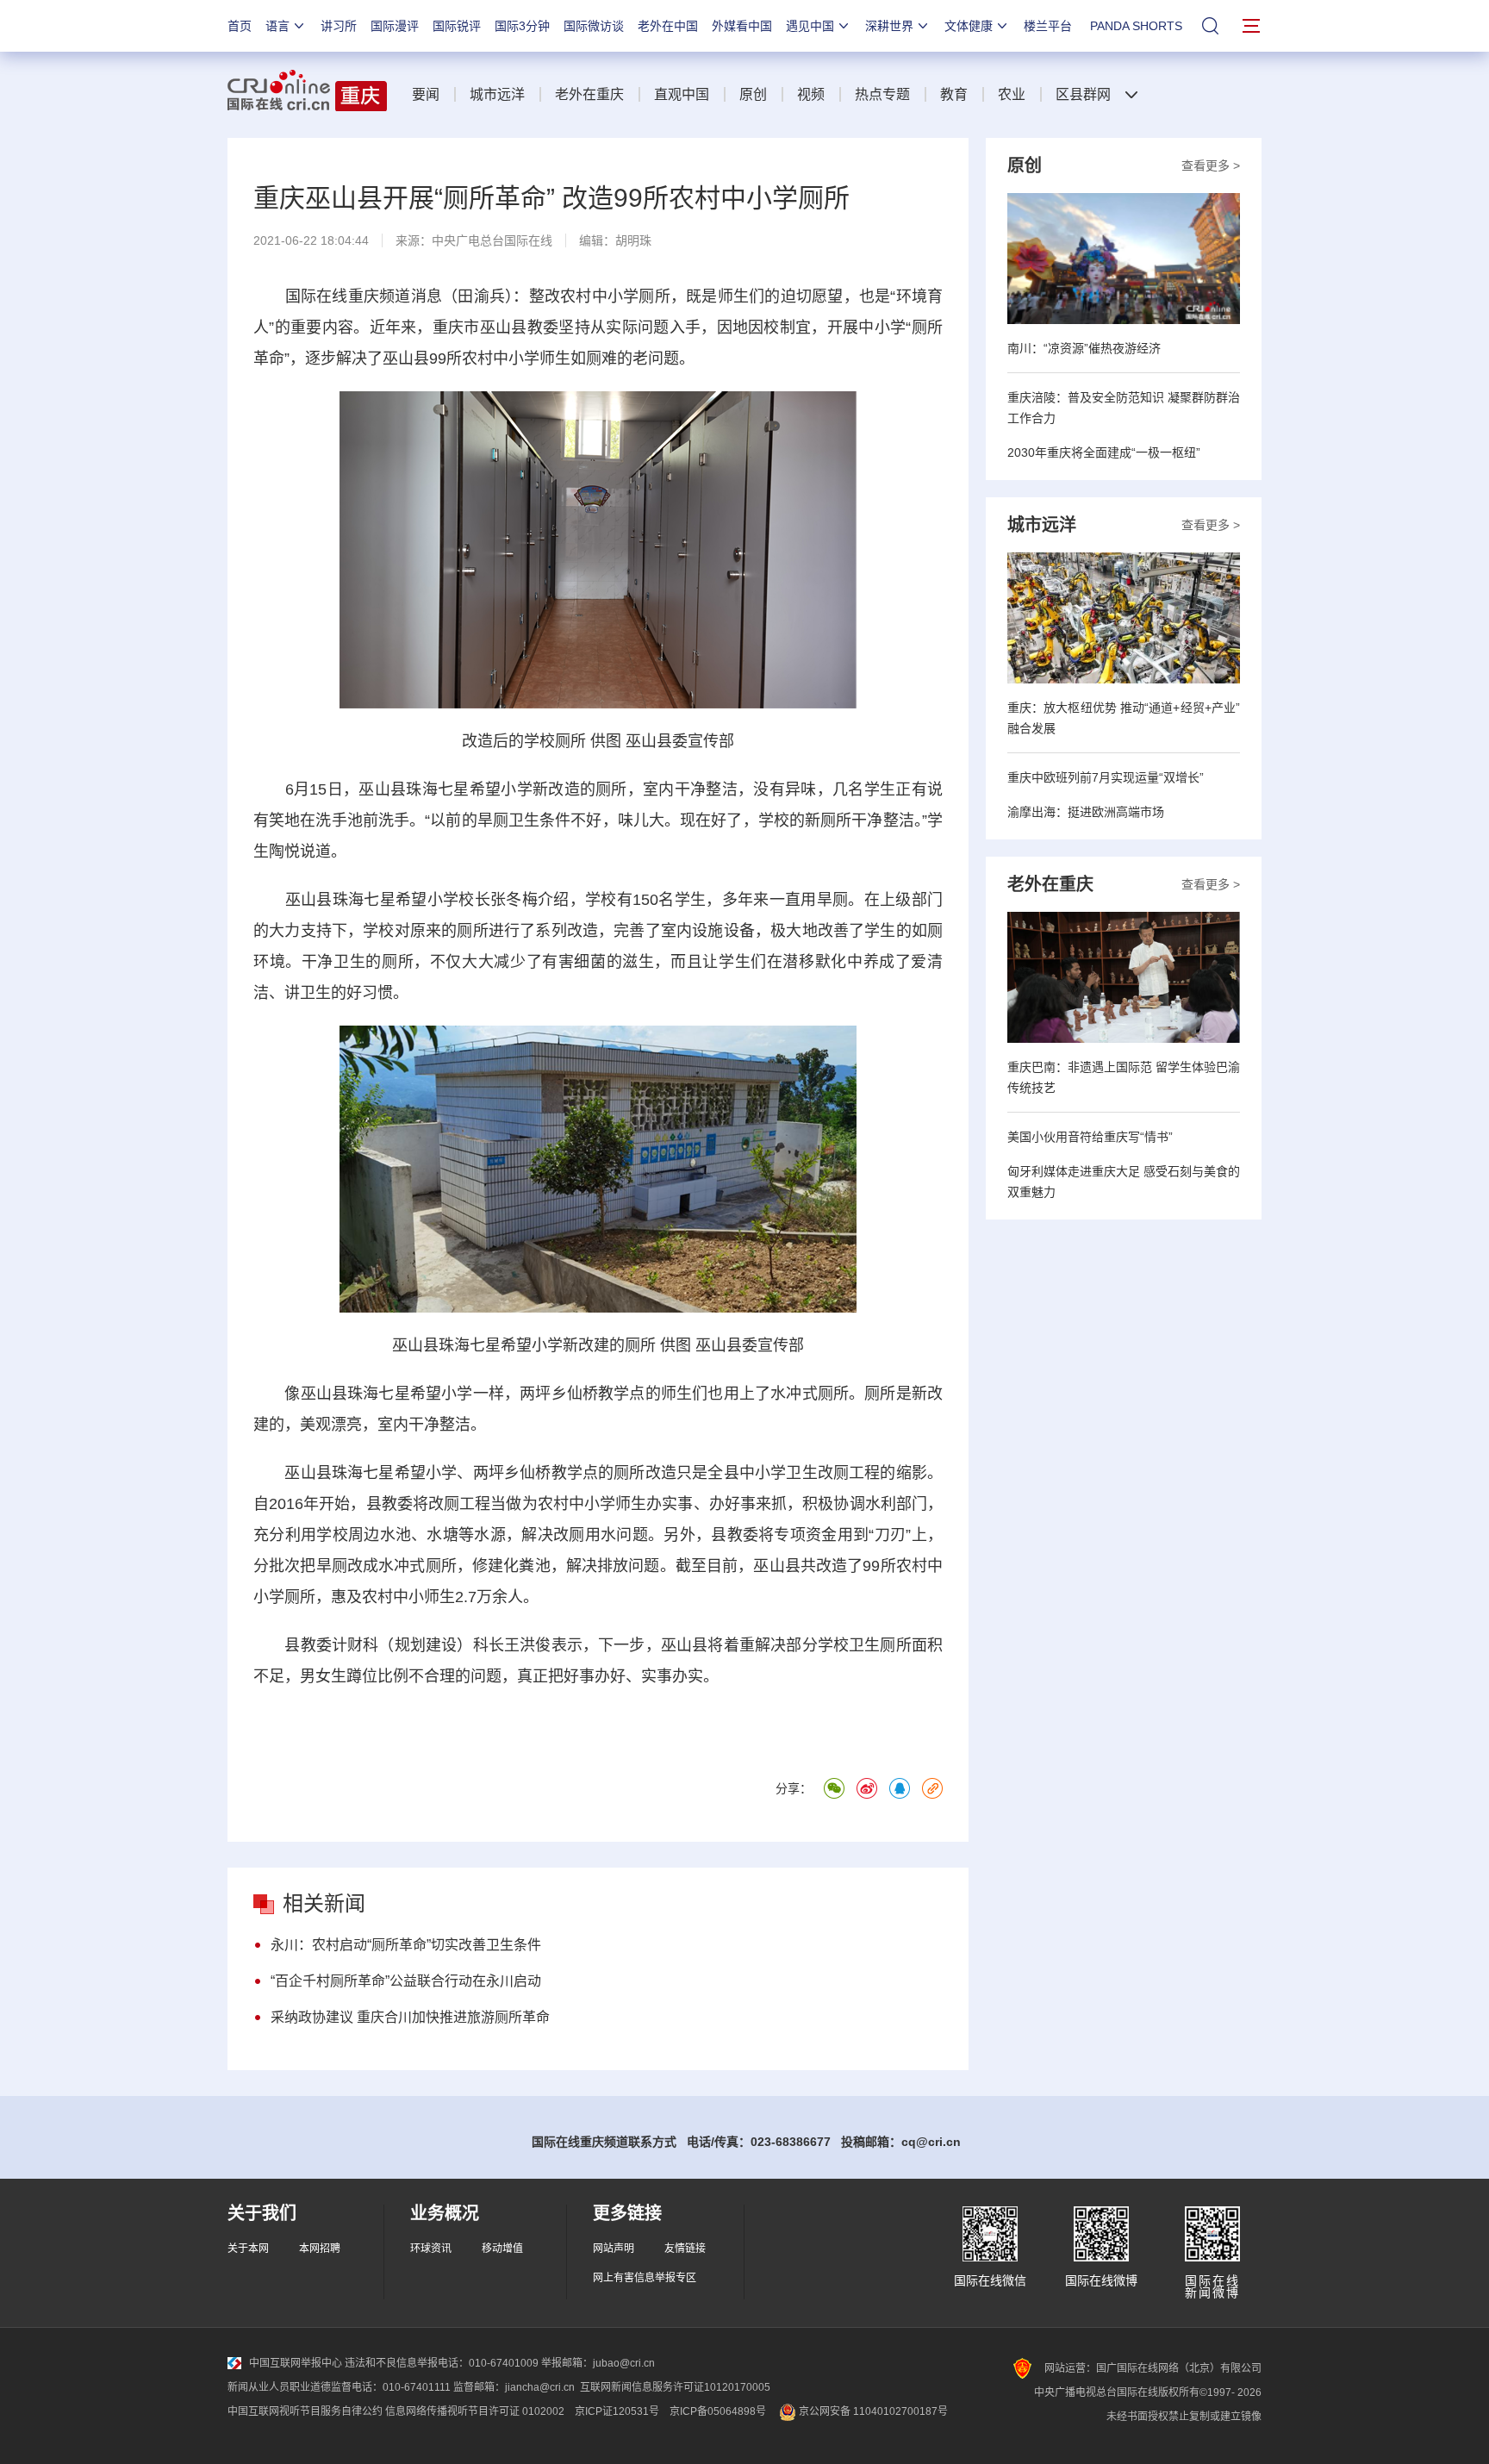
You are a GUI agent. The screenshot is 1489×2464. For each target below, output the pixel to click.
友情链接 (685, 2249)
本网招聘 (320, 2249)
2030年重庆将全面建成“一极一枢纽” (1104, 452)
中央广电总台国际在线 (492, 240)
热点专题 (882, 94)
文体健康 (969, 26)
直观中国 (682, 94)
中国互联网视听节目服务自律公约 (305, 2411)
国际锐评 (457, 26)
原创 (753, 94)
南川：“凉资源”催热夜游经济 (1084, 348)
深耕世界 (889, 26)
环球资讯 (431, 2249)
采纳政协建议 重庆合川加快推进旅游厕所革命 (410, 2017)
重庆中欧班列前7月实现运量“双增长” (1106, 777)
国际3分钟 (522, 26)
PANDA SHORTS (1136, 26)
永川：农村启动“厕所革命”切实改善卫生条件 (406, 1945)
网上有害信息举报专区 (645, 2278)
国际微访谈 (594, 26)
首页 (240, 26)
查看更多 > (1211, 165)
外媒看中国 (742, 26)
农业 (1012, 94)
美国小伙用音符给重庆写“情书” (1090, 1137)
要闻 (426, 94)
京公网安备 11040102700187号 (872, 2411)
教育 (954, 94)
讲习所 (339, 26)
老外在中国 (668, 26)
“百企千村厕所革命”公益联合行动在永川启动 (406, 1981)
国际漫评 (395, 26)
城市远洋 (497, 94)
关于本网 (248, 2249)
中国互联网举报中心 (296, 2363)
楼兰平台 (1048, 26)
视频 (811, 94)
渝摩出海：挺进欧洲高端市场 (1086, 812)
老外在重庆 (589, 94)
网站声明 (614, 2249)
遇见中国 (810, 26)
